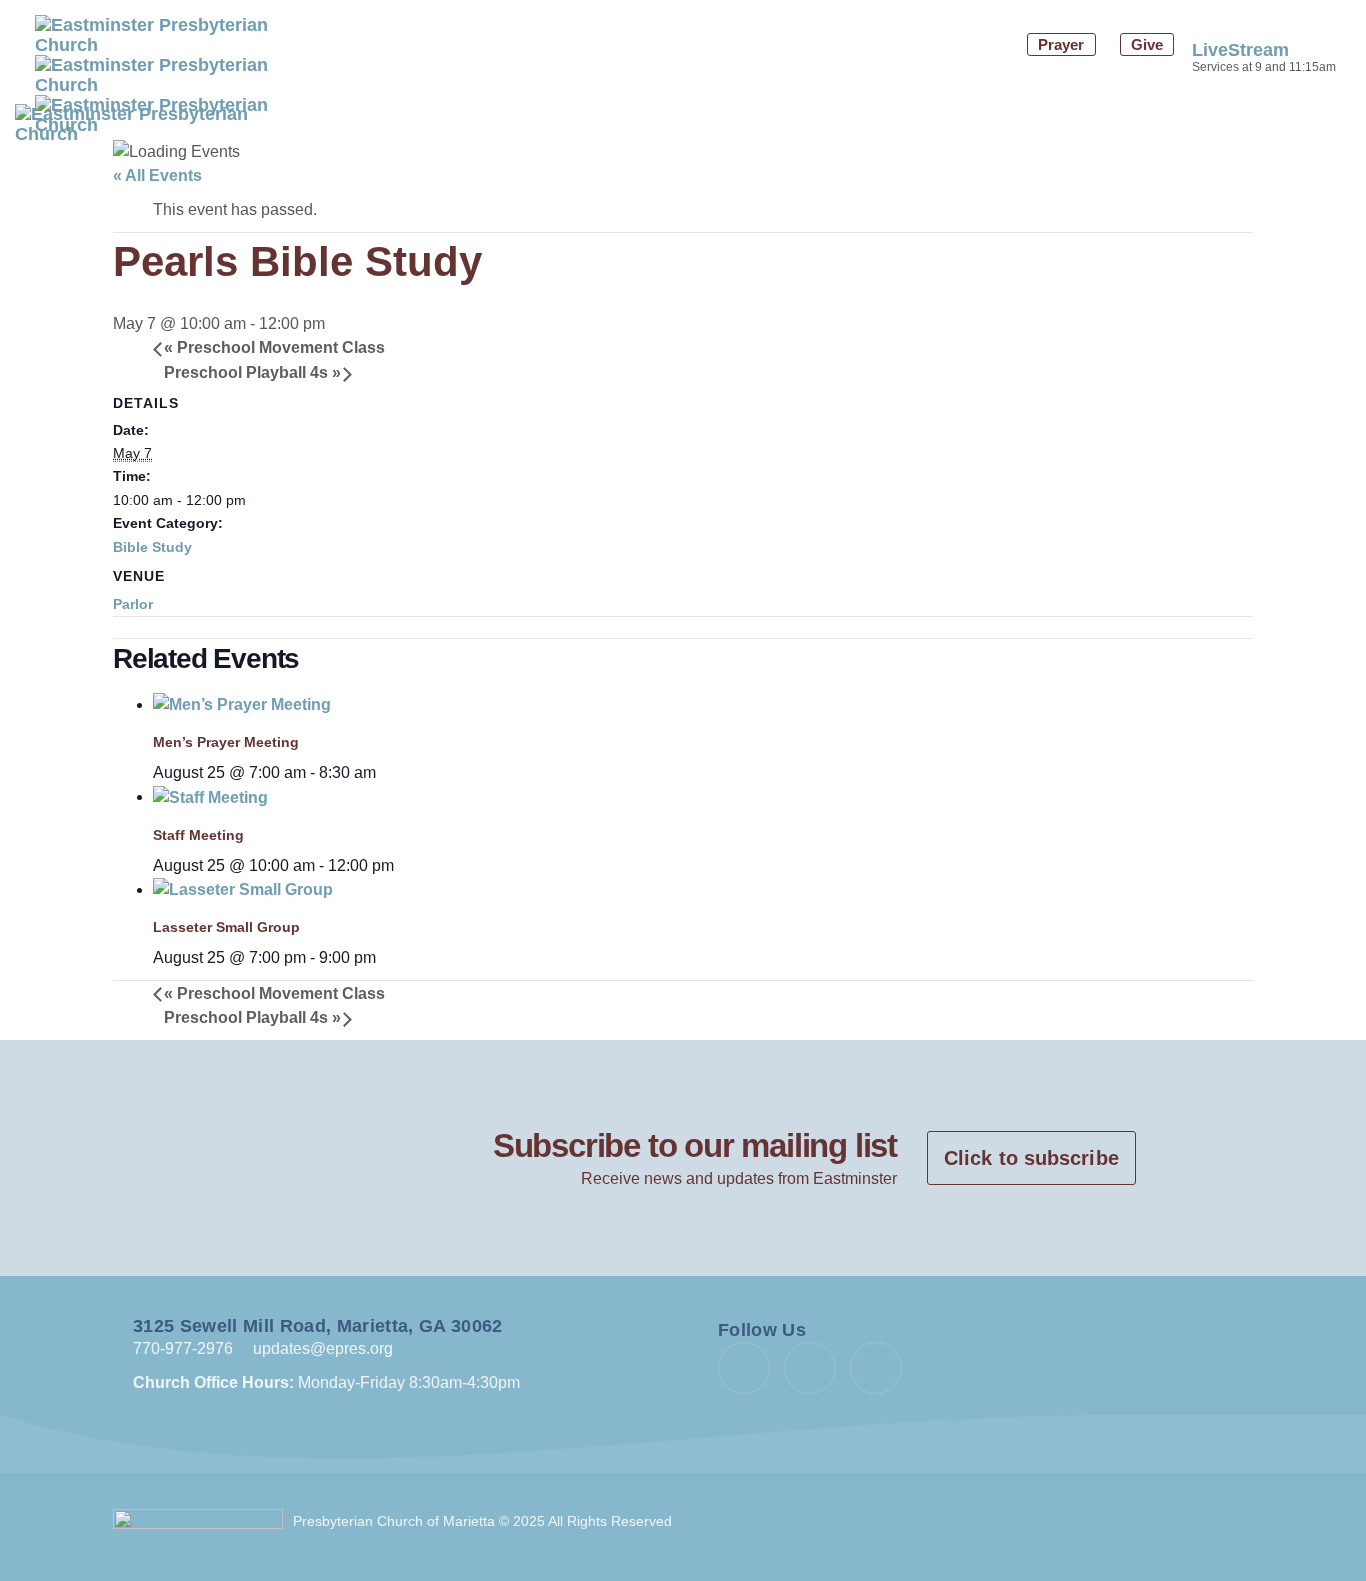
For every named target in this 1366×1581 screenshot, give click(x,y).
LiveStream (1240, 50)
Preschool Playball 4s (252, 372)
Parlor (133, 604)
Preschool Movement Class (274, 347)
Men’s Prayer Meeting (226, 742)
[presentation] (242, 704)
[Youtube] (810, 1368)
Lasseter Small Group (226, 927)
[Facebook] (744, 1368)
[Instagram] (876, 1368)
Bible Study (152, 547)
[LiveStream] (1204, 12)
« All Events (157, 175)
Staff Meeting (198, 835)
